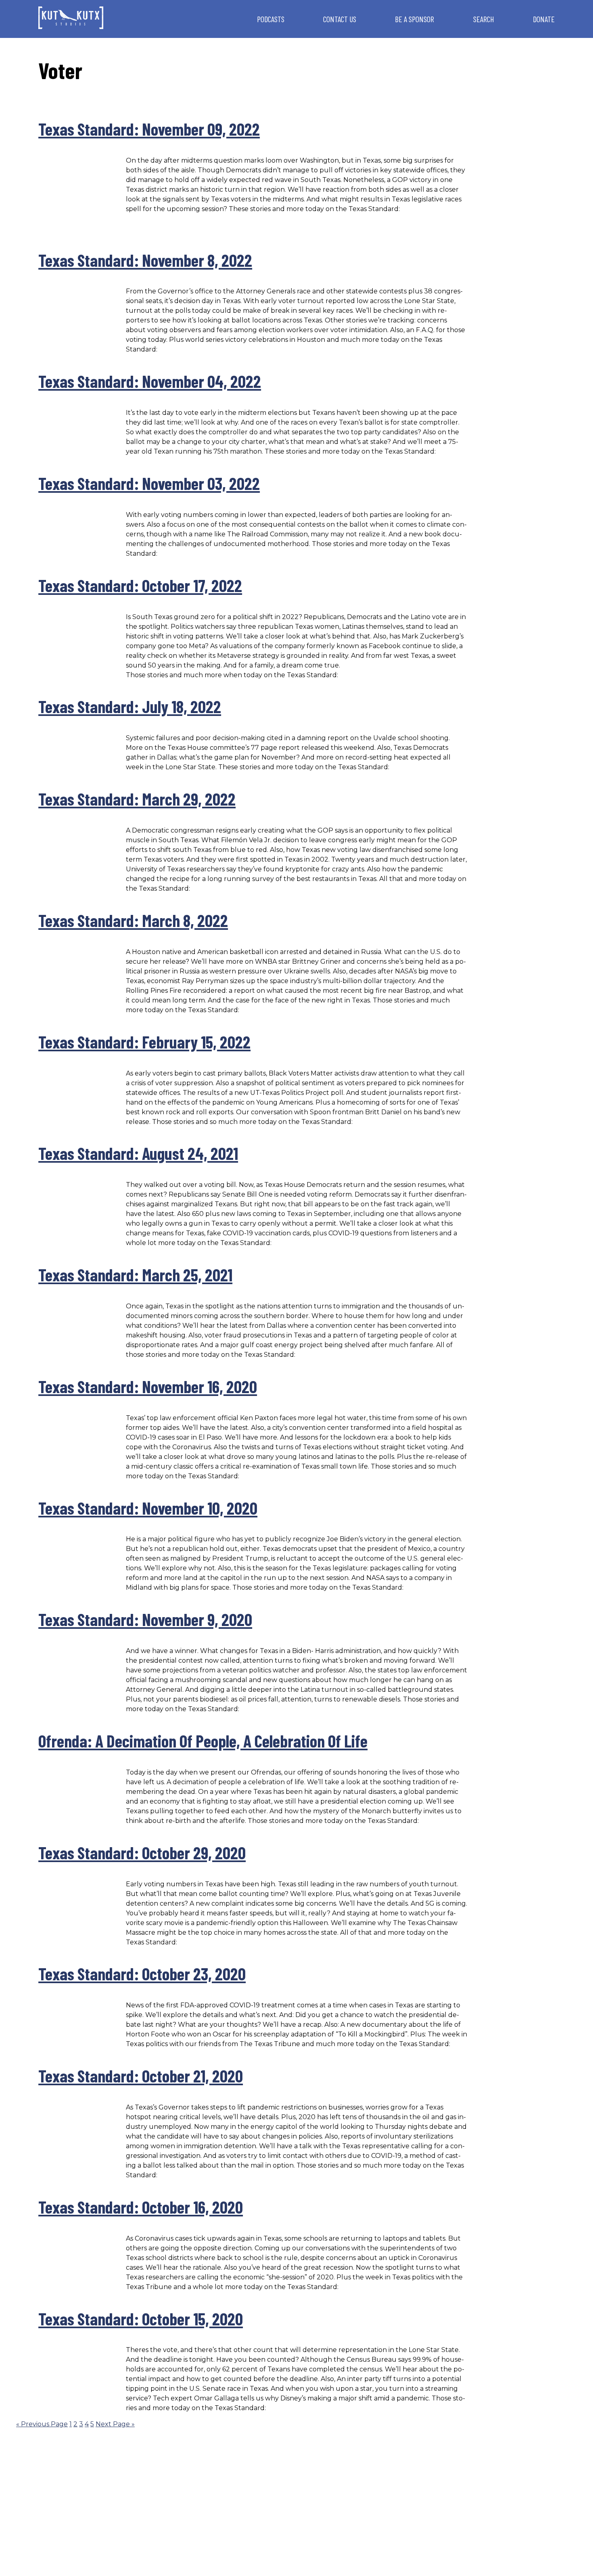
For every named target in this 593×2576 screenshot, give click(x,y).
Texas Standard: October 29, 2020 (142, 1852)
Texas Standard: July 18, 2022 (130, 706)
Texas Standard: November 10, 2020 (148, 1508)
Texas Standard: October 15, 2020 (141, 2319)
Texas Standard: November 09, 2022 (149, 129)
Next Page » (115, 2424)
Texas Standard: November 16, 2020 (148, 1386)
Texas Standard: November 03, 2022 (149, 483)
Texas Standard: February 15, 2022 (144, 1042)
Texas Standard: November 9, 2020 (145, 1619)
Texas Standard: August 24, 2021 (138, 1153)
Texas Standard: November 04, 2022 (150, 381)
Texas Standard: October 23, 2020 (142, 1973)
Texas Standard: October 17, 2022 (140, 585)
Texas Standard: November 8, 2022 (145, 260)
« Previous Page (42, 2424)
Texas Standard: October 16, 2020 (141, 2207)
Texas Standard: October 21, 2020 (141, 2076)
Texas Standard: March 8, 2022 (133, 920)
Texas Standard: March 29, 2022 (137, 799)
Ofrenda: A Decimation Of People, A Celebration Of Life (203, 1741)
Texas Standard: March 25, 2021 (135, 1274)
